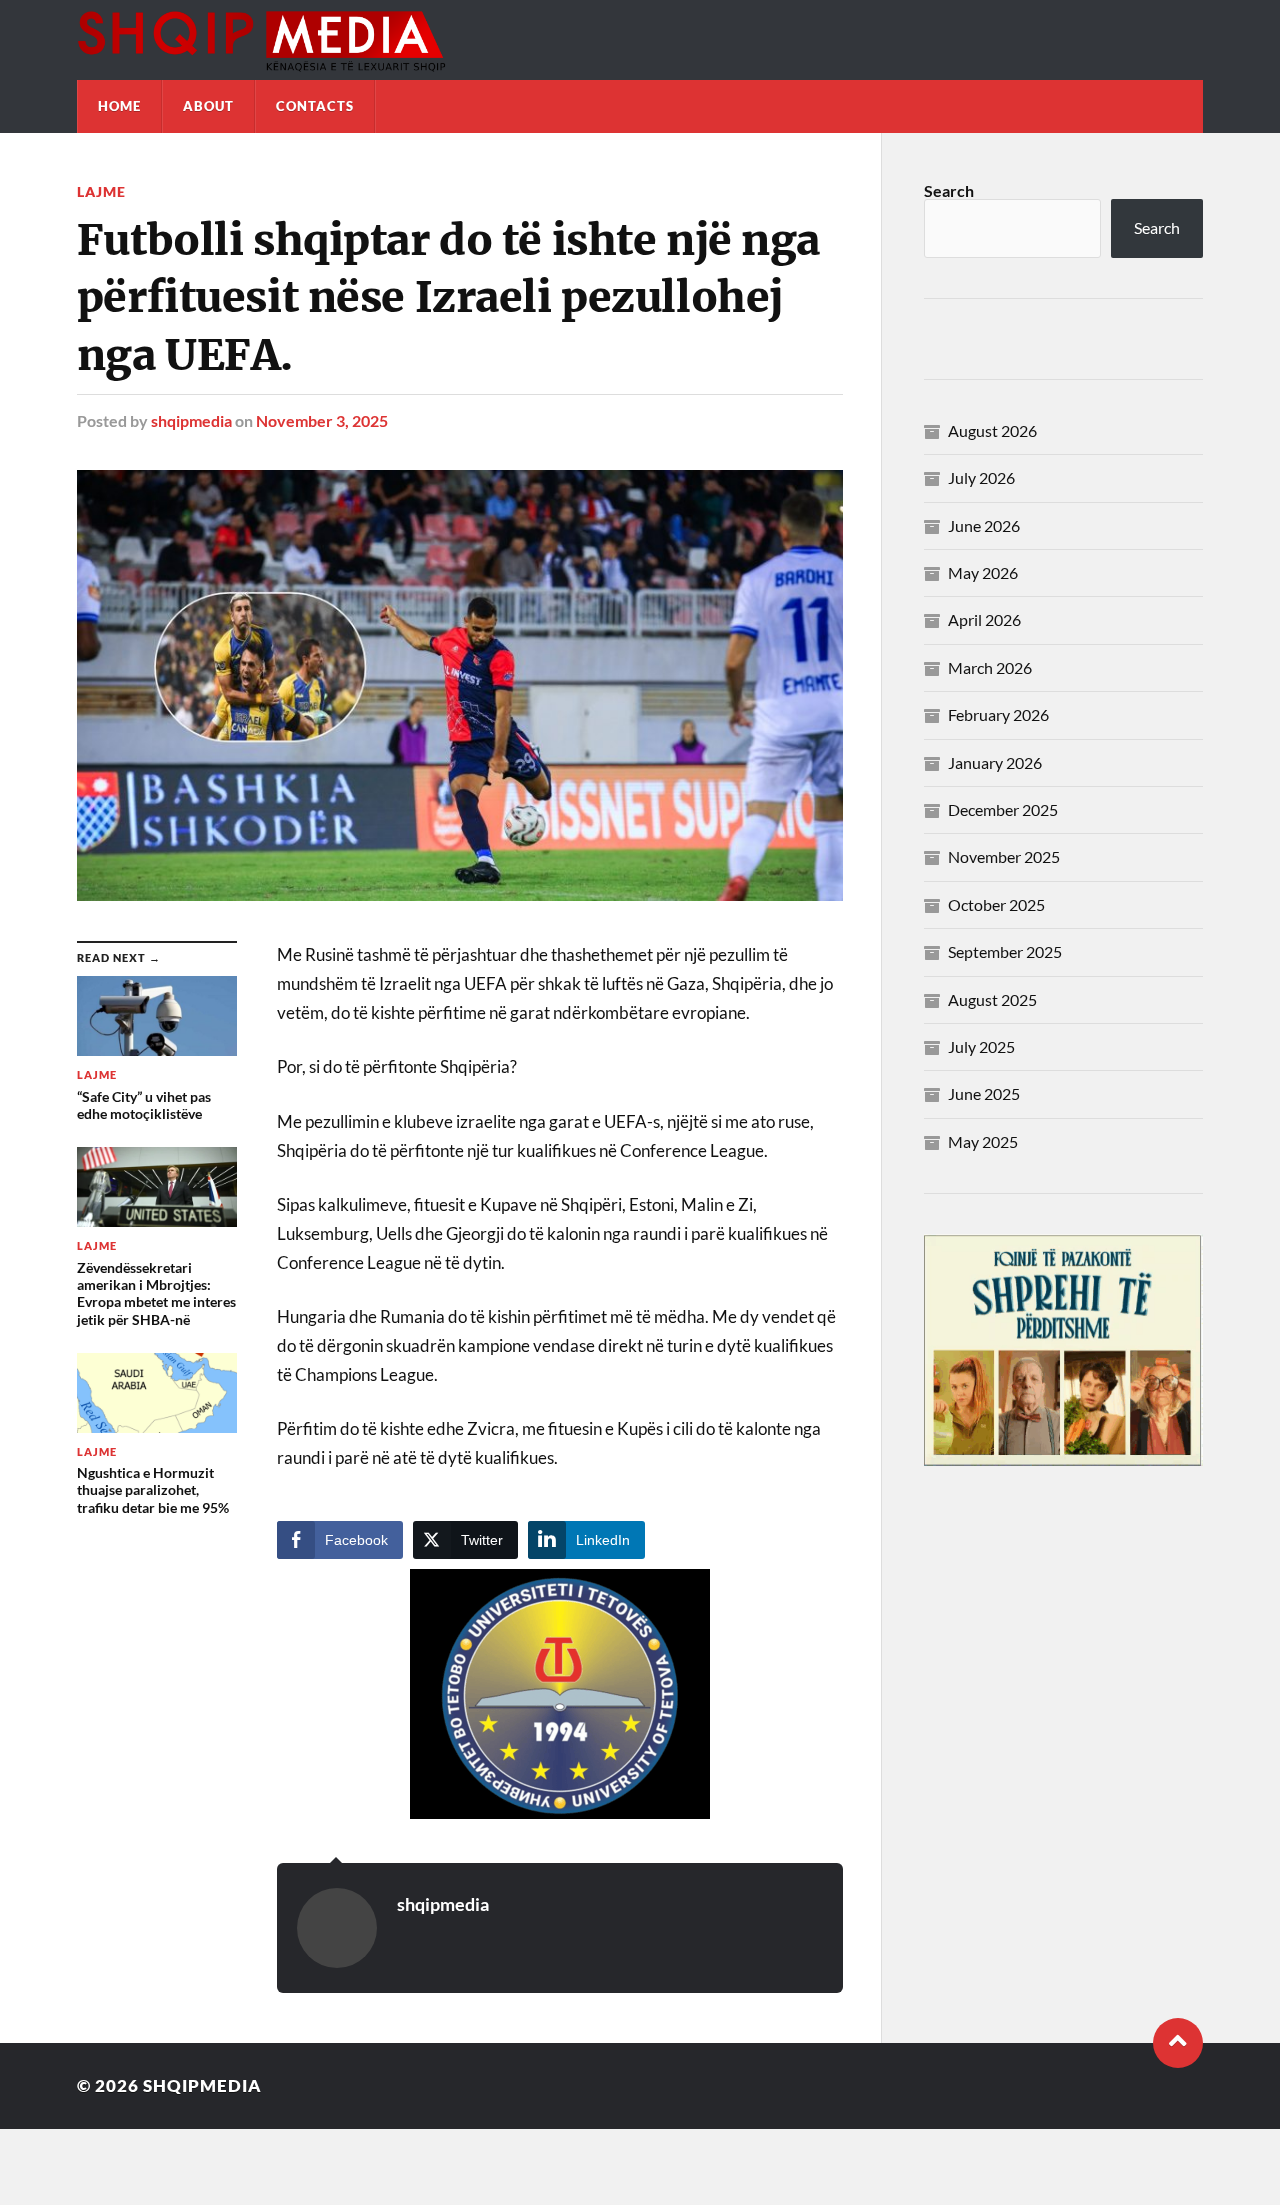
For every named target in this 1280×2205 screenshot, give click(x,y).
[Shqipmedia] (640, 40)
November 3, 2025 (322, 420)
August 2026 (992, 430)
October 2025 (996, 904)
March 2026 (990, 667)
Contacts (315, 106)
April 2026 (984, 619)
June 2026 (984, 525)
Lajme (101, 191)
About (208, 106)
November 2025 (1004, 856)
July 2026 (981, 477)
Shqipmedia (202, 2085)
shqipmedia (191, 420)
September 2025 (1005, 951)
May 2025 (983, 1141)
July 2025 (981, 1046)
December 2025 (1003, 809)
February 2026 (998, 714)
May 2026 (983, 572)
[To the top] (1178, 2043)
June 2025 (984, 1093)
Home (119, 106)
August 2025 (992, 999)
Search (949, 190)
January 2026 (995, 762)
